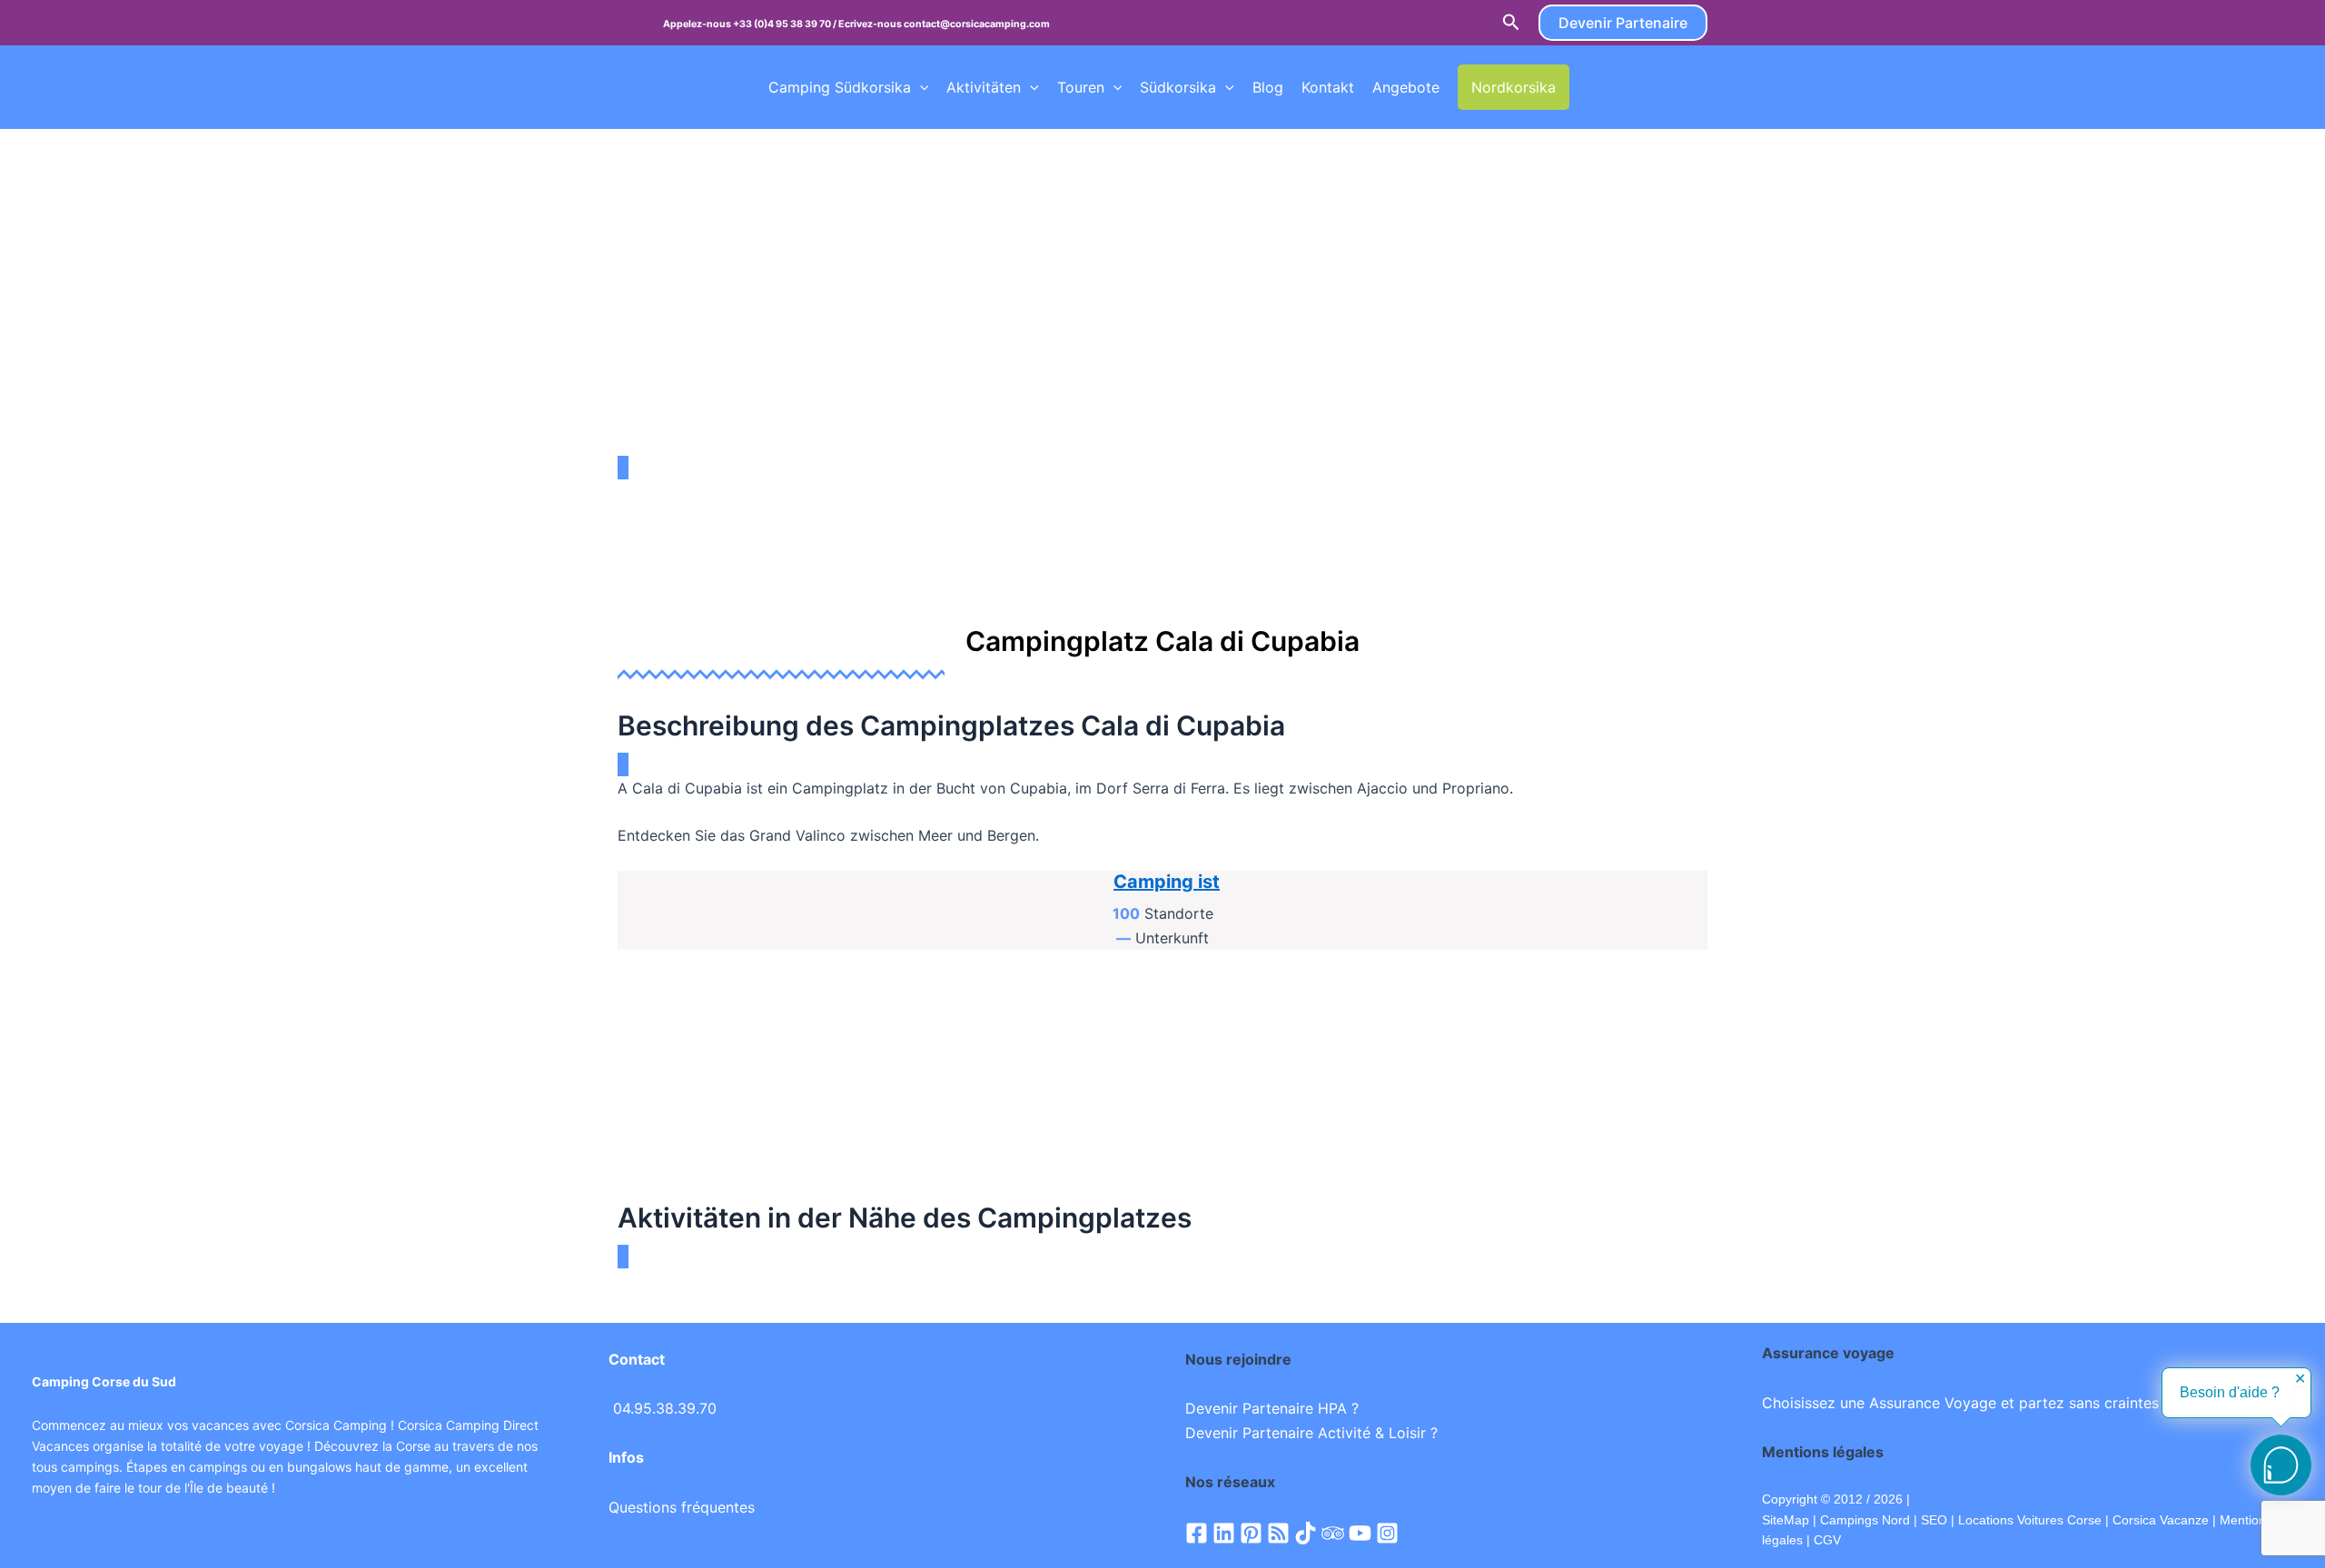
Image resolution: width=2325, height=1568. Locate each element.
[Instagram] (1387, 1533)
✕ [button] (2300, 1379)
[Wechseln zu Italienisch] (1690, 87)
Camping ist (1167, 882)
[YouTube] (1360, 1533)
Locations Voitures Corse (2030, 1520)
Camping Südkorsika (840, 87)
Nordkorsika (1514, 87)
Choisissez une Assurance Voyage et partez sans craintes (1960, 1403)
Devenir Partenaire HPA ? (1272, 1408)
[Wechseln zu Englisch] (1621, 87)
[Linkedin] (1224, 1533)
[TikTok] (1306, 1533)
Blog (1268, 87)
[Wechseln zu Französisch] (1587, 87)
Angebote (1406, 87)
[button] (1511, 23)
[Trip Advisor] (1333, 1533)
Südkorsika (1178, 87)
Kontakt (1328, 87)
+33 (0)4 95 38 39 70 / (786, 24)
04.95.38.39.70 (665, 1408)
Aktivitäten (984, 87)
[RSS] (1278, 1533)
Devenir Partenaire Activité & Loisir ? (1311, 1433)
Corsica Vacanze (2161, 1520)
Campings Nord (1865, 1520)
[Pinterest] (1251, 1533)
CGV (1827, 1540)
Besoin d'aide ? (2230, 1392)
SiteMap (1786, 1520)
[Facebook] (1197, 1533)
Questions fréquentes (682, 1507)
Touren (1081, 87)
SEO (1932, 1520)
